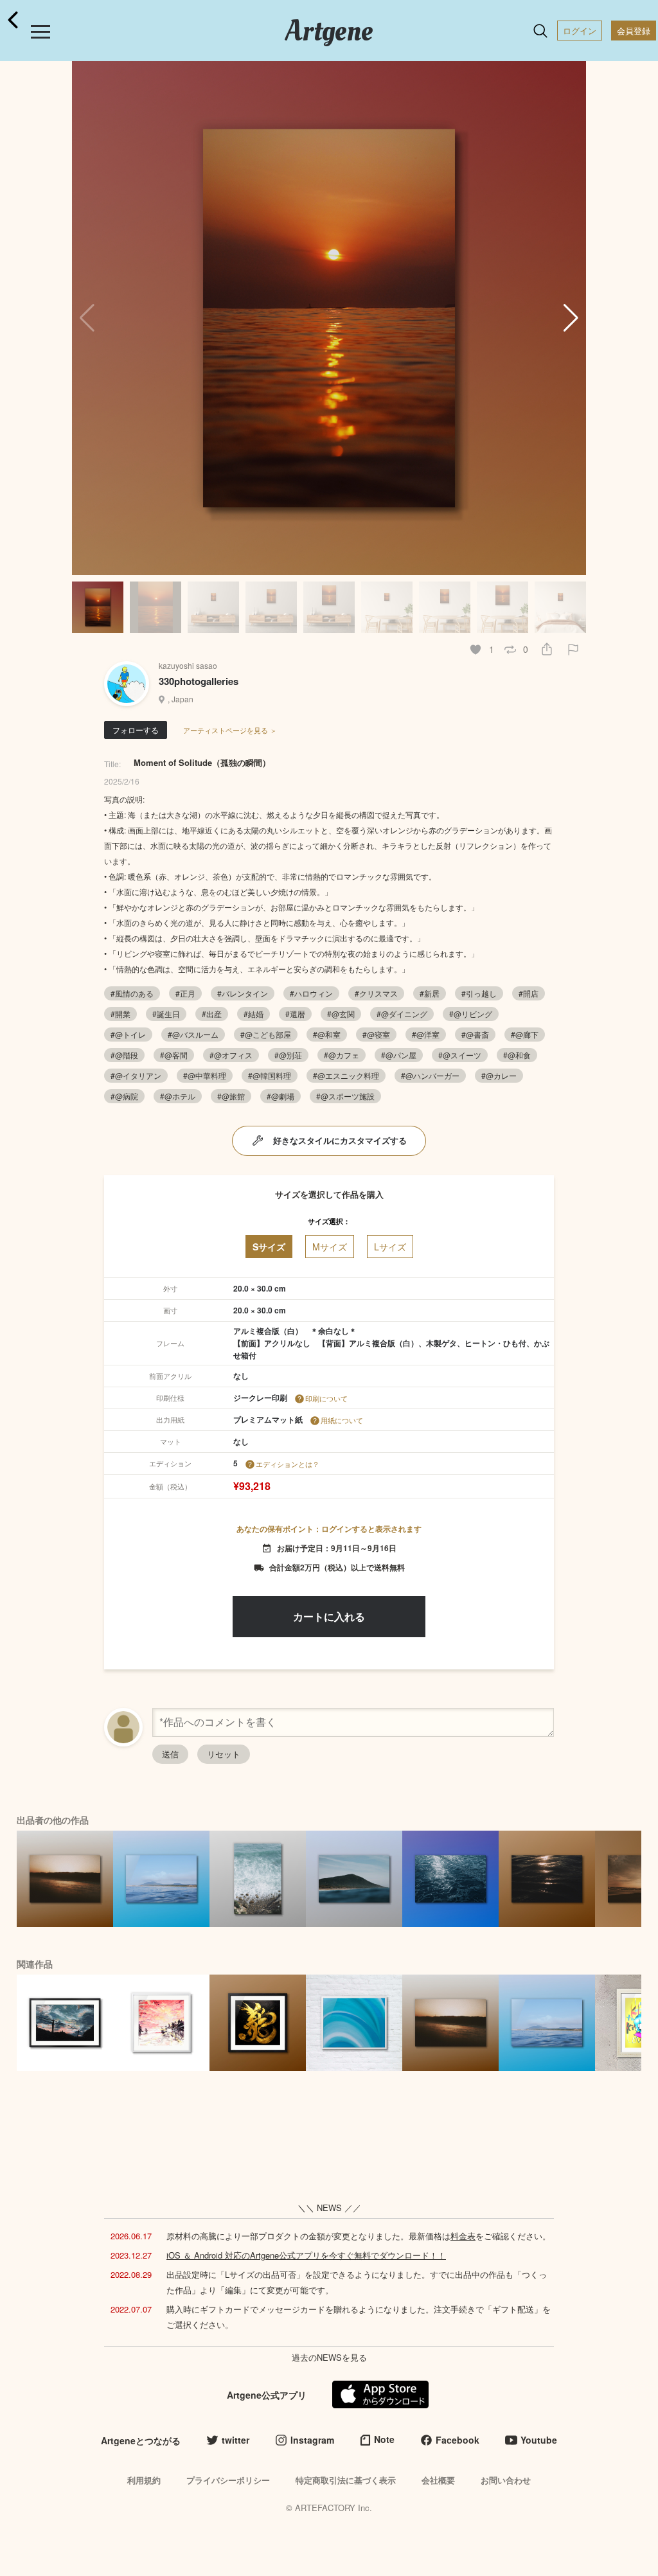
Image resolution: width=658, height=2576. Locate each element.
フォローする (136, 730)
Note (384, 2439)
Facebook (458, 2440)
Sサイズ (269, 1247)
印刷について (326, 1398)
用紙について (342, 1420)
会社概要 (438, 2480)
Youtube (539, 2440)
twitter (236, 2440)
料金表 (463, 2236)
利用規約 (144, 2480)
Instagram (312, 2440)
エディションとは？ (288, 1464)
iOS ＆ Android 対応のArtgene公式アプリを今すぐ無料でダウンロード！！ (306, 2255)
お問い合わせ (506, 2480)
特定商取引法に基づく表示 (346, 2480)
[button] (571, 318)
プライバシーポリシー (228, 2480)
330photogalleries (199, 681)
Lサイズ (390, 1247)
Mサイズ (330, 1247)
